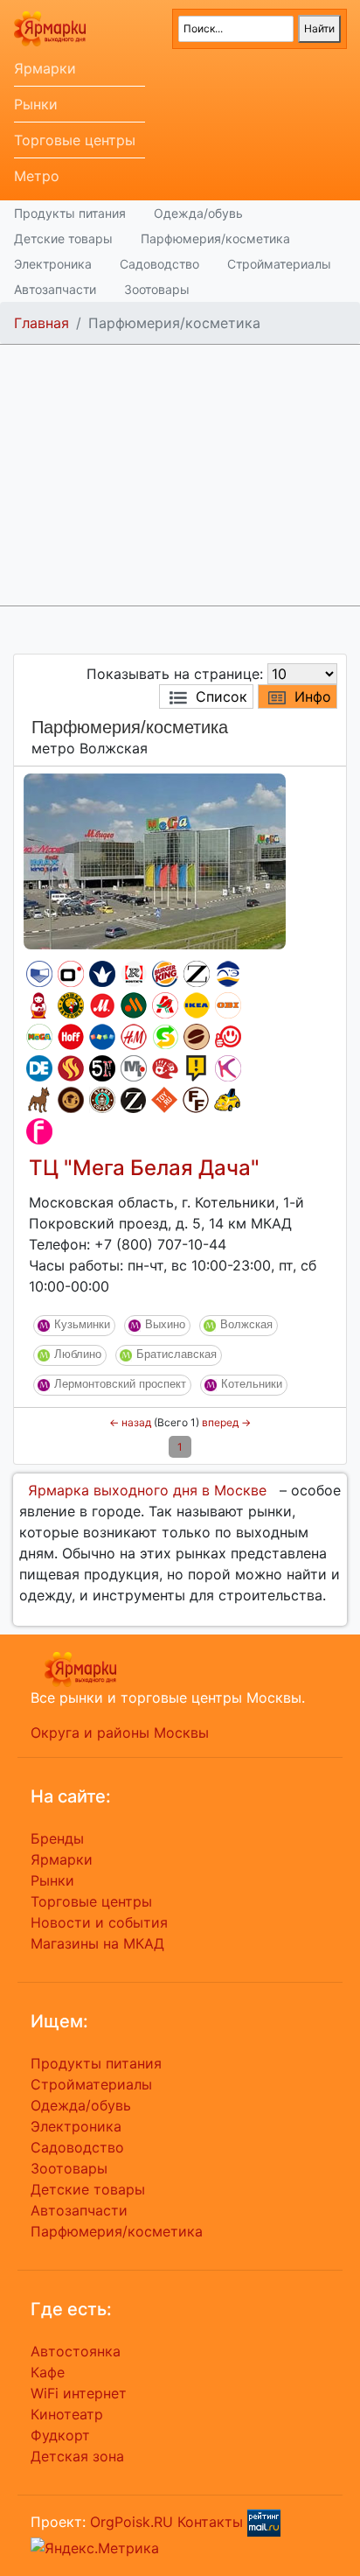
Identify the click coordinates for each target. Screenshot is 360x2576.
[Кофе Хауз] (71, 1100)
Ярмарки (45, 68)
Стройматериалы (279, 264)
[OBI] (228, 1005)
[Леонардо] (165, 1068)
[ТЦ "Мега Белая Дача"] (155, 860)
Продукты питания (70, 213)
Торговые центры (75, 140)
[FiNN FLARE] (196, 1100)
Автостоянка (76, 2351)
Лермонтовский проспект (120, 1384)
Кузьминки (82, 1324)
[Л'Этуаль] (228, 974)
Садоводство (159, 264)
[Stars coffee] (102, 1100)
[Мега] (39, 1037)
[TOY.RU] (164, 1100)
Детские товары (63, 238)
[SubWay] (165, 1037)
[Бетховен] (39, 1100)
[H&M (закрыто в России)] (134, 1037)
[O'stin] (71, 974)
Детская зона (77, 2456)
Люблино (78, 1354)
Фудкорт (60, 2435)
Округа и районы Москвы (120, 1732)
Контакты (210, 2522)
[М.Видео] (102, 1005)
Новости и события (99, 1922)
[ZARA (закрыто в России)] (197, 974)
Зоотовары (157, 289)
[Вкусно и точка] (134, 1005)
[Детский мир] (102, 1037)
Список (222, 696)
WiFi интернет (79, 2393)
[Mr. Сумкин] (134, 1068)
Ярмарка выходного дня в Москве (147, 1490)
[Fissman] (39, 1131)
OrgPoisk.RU (132, 2522)
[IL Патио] (71, 1068)
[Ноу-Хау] (197, 1068)
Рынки (36, 104)
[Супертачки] (227, 1100)
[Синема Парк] (39, 974)
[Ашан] (165, 1005)
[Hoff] (71, 1037)
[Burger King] (165, 974)
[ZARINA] (133, 1100)
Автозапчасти (55, 289)
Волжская (246, 1324)
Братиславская (177, 1354)
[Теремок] (39, 1005)
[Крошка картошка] (71, 1005)
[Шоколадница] (197, 1037)
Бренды (57, 1838)
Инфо (313, 696)
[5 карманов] (102, 1068)
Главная (42, 323)
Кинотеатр (67, 2414)
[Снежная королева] (102, 974)
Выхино (165, 1324)
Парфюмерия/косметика (215, 238)
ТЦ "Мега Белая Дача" (144, 1168)
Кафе (48, 2372)
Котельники (252, 1384)
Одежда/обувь (198, 213)
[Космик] (228, 1068)
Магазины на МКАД (97, 1943)
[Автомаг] (228, 1037)
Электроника (53, 264)
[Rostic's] (134, 974)
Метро (37, 176)
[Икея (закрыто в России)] (197, 1005)
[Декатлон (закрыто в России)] (39, 1068)
